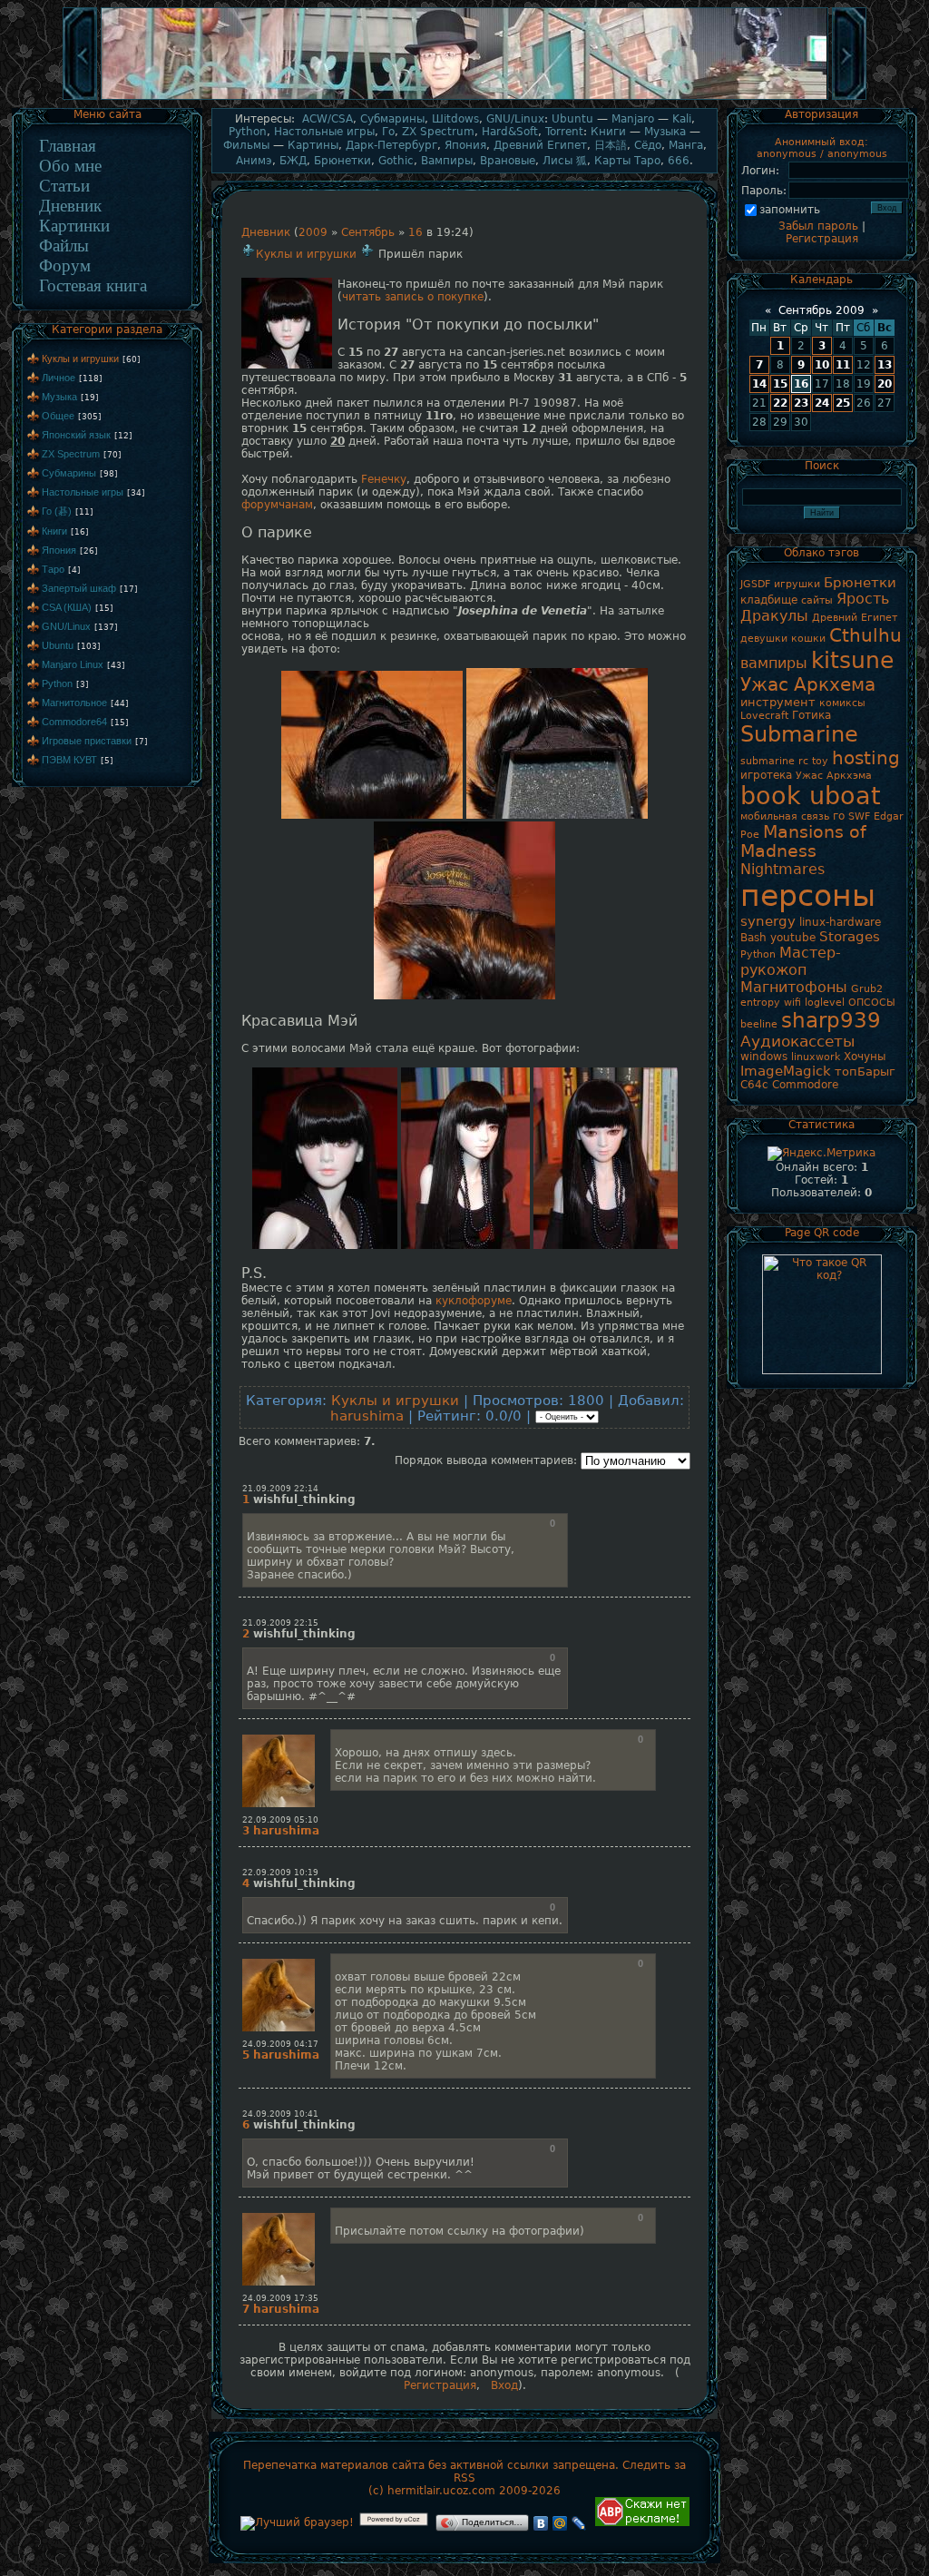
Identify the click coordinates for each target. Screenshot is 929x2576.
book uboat (811, 796)
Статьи (64, 186)
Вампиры (447, 161)
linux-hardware (840, 922)
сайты (817, 600)
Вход (504, 2385)
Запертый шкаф (79, 588)
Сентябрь (368, 232)
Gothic (396, 161)
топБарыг (865, 1072)
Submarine (799, 734)
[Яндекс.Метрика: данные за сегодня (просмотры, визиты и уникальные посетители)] (821, 1154)
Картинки (74, 226)
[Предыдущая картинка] (80, 98)
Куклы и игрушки (80, 359)
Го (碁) (57, 511)
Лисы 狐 (565, 161)
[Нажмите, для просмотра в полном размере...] (372, 815)
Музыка (59, 397)
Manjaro (633, 119)
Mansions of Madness (803, 841)
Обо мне (70, 166)
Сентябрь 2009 (821, 310)
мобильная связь (785, 816)
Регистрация (440, 2385)
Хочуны (865, 1057)
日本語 (611, 145)
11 (843, 365)
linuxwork (816, 1057)
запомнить (790, 210)
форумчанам (277, 505)
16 (416, 232)
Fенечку (384, 479)
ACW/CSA (328, 119)
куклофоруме (474, 1301)
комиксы (842, 703)
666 (679, 161)
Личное (59, 378)
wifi (792, 1003)
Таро (53, 569)
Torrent (564, 132)
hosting (866, 758)
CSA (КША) (67, 607)
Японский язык (76, 435)
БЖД (293, 161)
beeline (759, 1024)
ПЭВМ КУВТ (69, 760)
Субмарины (69, 473)
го (839, 816)
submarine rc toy (784, 761)
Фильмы (246, 145)
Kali (682, 119)
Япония (59, 550)
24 (822, 403)
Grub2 (867, 989)
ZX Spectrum (71, 454)
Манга (686, 145)
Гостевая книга (93, 285)
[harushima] (279, 1735)
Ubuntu (58, 645)
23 (801, 403)
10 (822, 365)
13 (885, 365)
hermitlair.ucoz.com (441, 2491)
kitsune (852, 660)
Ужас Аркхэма (834, 776)
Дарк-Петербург (391, 145)
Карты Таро (627, 161)
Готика (812, 715)
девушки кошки (783, 639)
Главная (68, 146)
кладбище (769, 600)
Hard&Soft (510, 132)
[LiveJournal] (579, 2523)
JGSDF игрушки (780, 584)
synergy (768, 921)
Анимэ (254, 161)
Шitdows (455, 119)
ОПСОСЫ (872, 1003)
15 (780, 384)
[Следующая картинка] (849, 98)
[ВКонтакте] (541, 2523)
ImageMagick (786, 1071)
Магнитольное (74, 703)
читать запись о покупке (413, 297)
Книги (54, 531)
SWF (859, 816)
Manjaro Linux (73, 664)
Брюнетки (342, 161)
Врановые (508, 161)
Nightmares (782, 869)
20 (885, 384)
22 (780, 403)
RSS (464, 2478)
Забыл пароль (818, 226)
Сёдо (648, 145)
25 (843, 403)
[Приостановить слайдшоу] (464, 98)
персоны (808, 895)
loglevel (825, 1003)
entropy (760, 1003)
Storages (850, 936)
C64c (754, 1085)
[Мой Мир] (560, 2523)
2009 (313, 232)
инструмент (778, 702)
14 (759, 384)
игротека (766, 775)
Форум (65, 265)
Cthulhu (865, 635)
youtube (793, 938)
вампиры (774, 663)
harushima (367, 1416)
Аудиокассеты (797, 1041)
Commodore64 (74, 722)
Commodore (805, 1085)
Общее (58, 416)
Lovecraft (764, 716)
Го (388, 132)
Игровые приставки (87, 741)
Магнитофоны (794, 987)
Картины (313, 145)
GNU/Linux (66, 626)
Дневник (70, 206)
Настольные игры (83, 492)
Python (57, 683)
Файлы (64, 246)
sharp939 (831, 1020)
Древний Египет (540, 145)
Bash (753, 938)
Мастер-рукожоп (791, 961)
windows (764, 1057)
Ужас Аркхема (808, 684)
